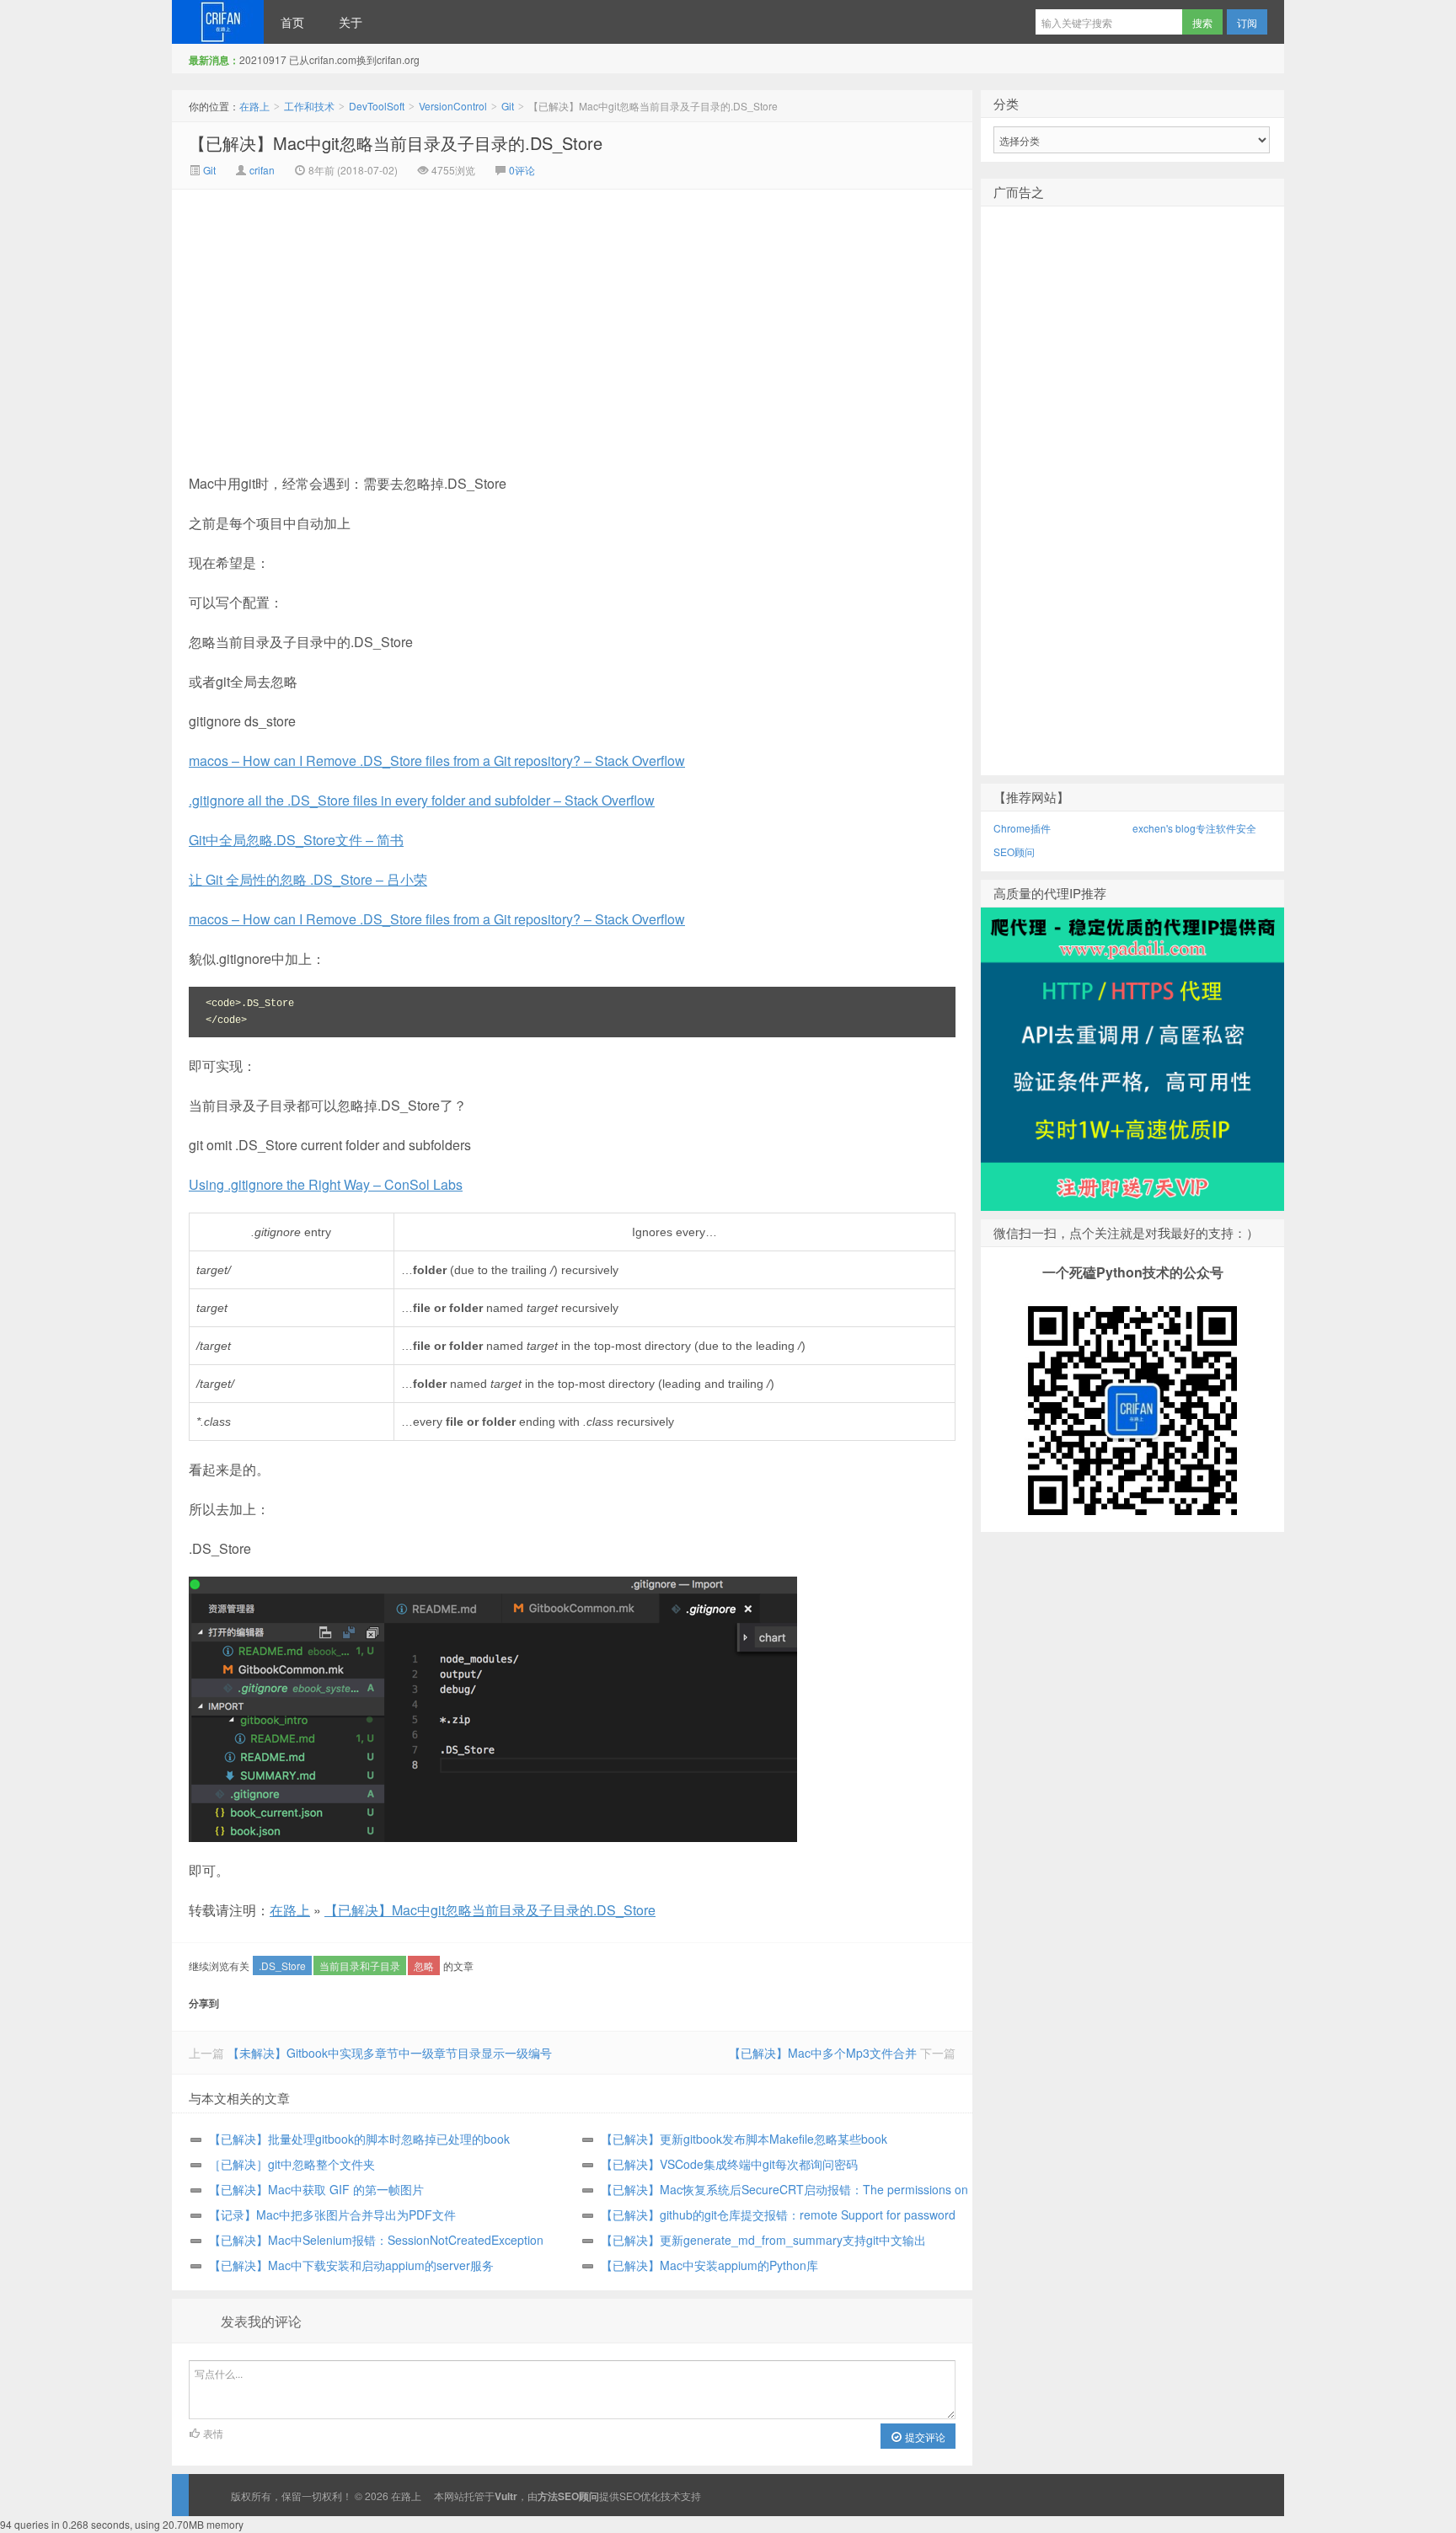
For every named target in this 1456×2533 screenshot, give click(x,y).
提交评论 (924, 2437)
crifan (262, 170)
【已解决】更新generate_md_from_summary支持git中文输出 (763, 2240)
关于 (351, 22)
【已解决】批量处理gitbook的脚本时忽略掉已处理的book (359, 2139)
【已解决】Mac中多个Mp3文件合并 (823, 2053)
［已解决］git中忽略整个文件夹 (292, 2164)
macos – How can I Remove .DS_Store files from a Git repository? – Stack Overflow (437, 760)
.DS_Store (282, 1965)
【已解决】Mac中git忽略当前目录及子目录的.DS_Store (396, 143)
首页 (292, 22)
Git (508, 106)
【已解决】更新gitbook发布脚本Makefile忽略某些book (744, 2139)
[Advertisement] (430, 316)
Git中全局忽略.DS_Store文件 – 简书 (296, 840)
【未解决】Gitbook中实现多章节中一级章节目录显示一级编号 (390, 2053)
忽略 (424, 1965)
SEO (630, 2496)
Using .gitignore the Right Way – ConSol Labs (326, 1184)
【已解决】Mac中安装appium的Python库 (709, 2265)
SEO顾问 (1014, 851)
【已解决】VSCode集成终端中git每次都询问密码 (729, 2164)
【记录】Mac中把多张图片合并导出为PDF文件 (332, 2214)
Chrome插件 (1022, 828)
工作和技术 (309, 106)
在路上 (218, 22)
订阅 (1247, 22)
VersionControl (453, 106)
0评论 (522, 170)
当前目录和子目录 (360, 1965)
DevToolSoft (377, 106)
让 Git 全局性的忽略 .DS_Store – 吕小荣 (308, 879)
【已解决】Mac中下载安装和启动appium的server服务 (351, 2265)
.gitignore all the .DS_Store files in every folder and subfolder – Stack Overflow (422, 800)
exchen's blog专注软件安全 (1194, 828)
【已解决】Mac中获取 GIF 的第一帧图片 (316, 2189)
